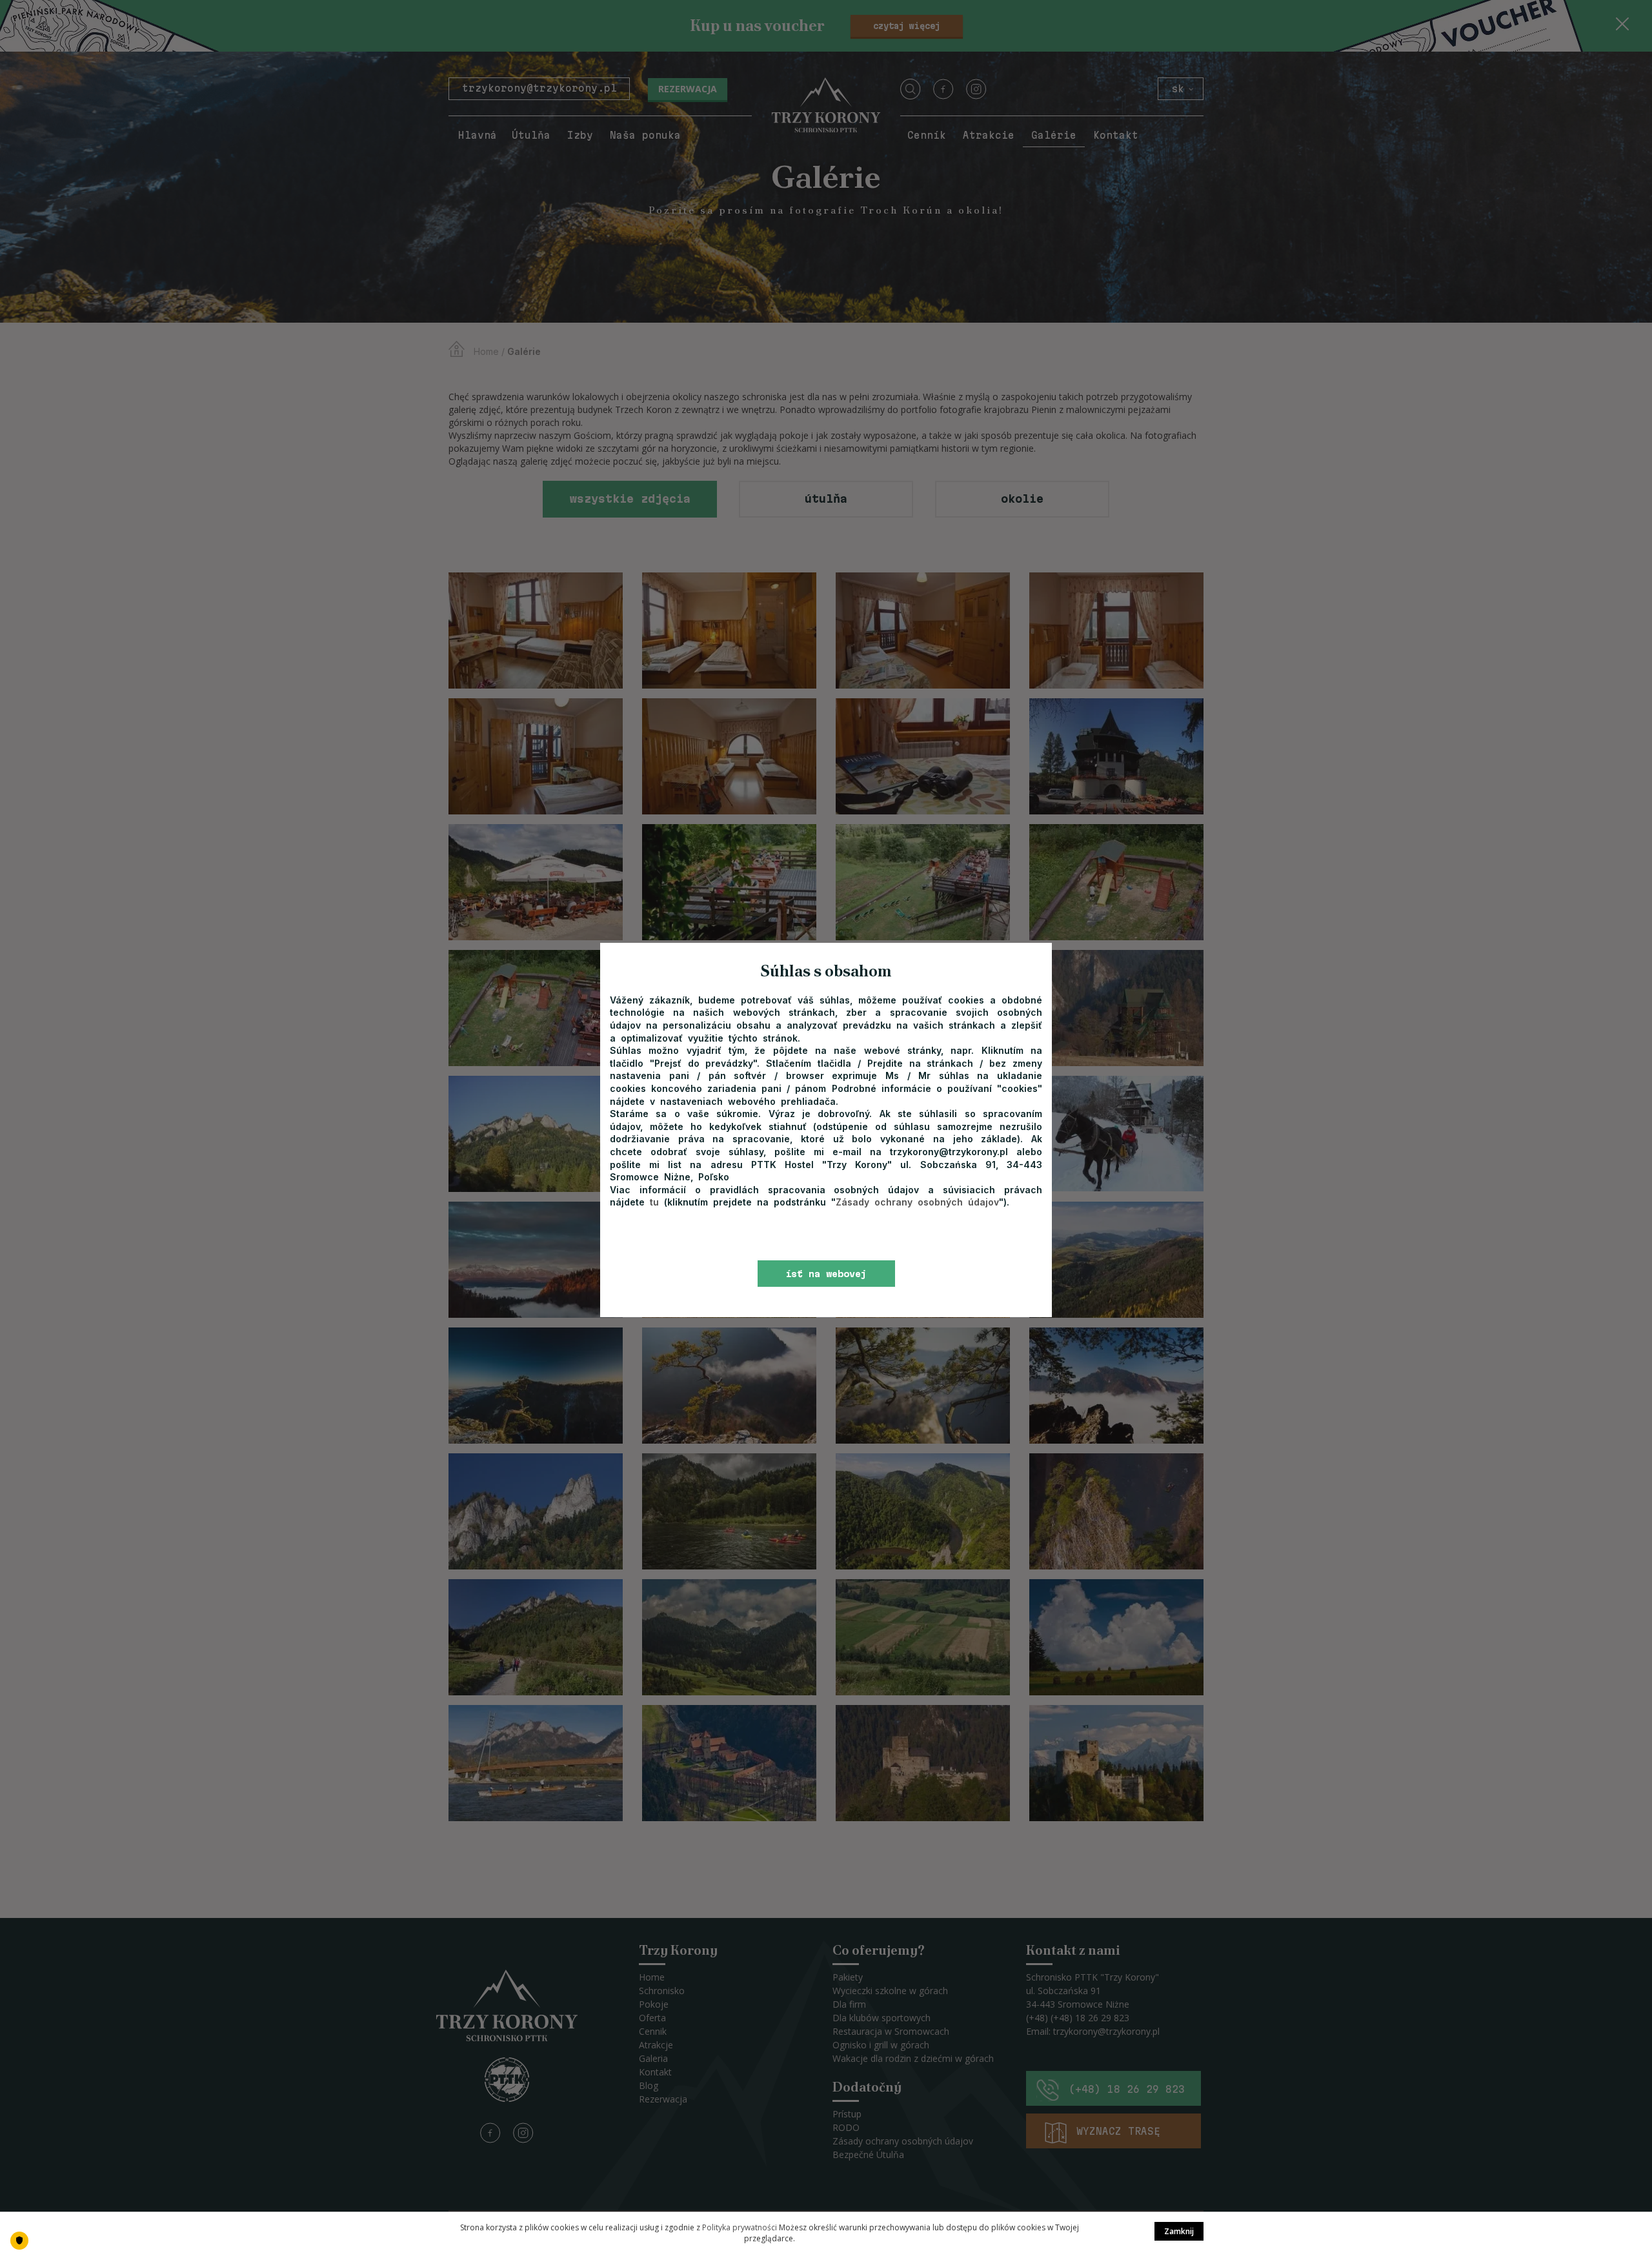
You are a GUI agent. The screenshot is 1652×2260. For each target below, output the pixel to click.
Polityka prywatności (740, 2227)
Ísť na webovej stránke (826, 1278)
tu (657, 1202)
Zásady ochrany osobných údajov (917, 1202)
